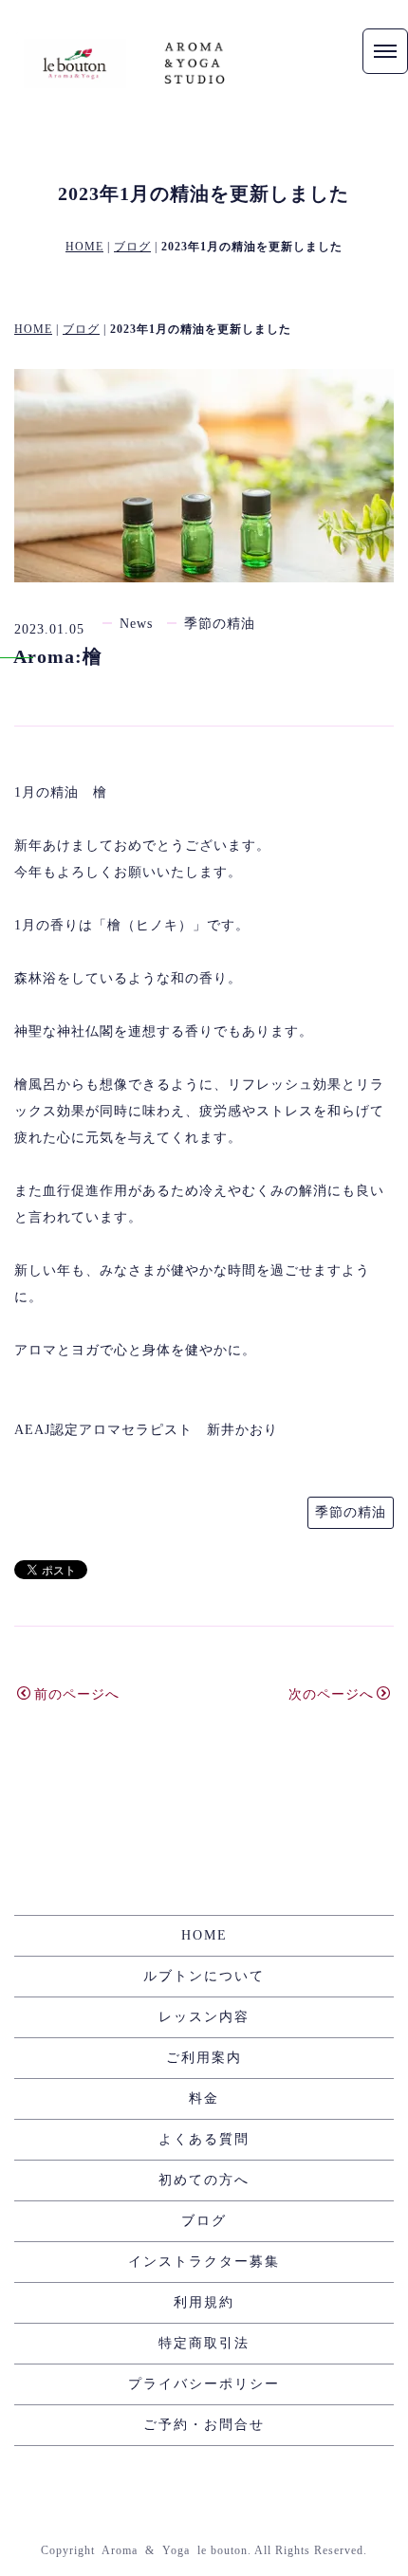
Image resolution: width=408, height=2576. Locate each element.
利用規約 (204, 2302)
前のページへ (77, 1694)
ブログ (132, 247)
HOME (84, 247)
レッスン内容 (204, 2017)
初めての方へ (204, 2180)
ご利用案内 (204, 2058)
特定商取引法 (204, 2343)
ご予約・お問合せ (204, 2425)
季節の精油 (220, 624)
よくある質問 (204, 2139)
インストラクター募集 (204, 2262)
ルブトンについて (204, 1976)
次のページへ (331, 1694)
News (136, 624)
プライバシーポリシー (204, 2384)
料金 (204, 2098)
